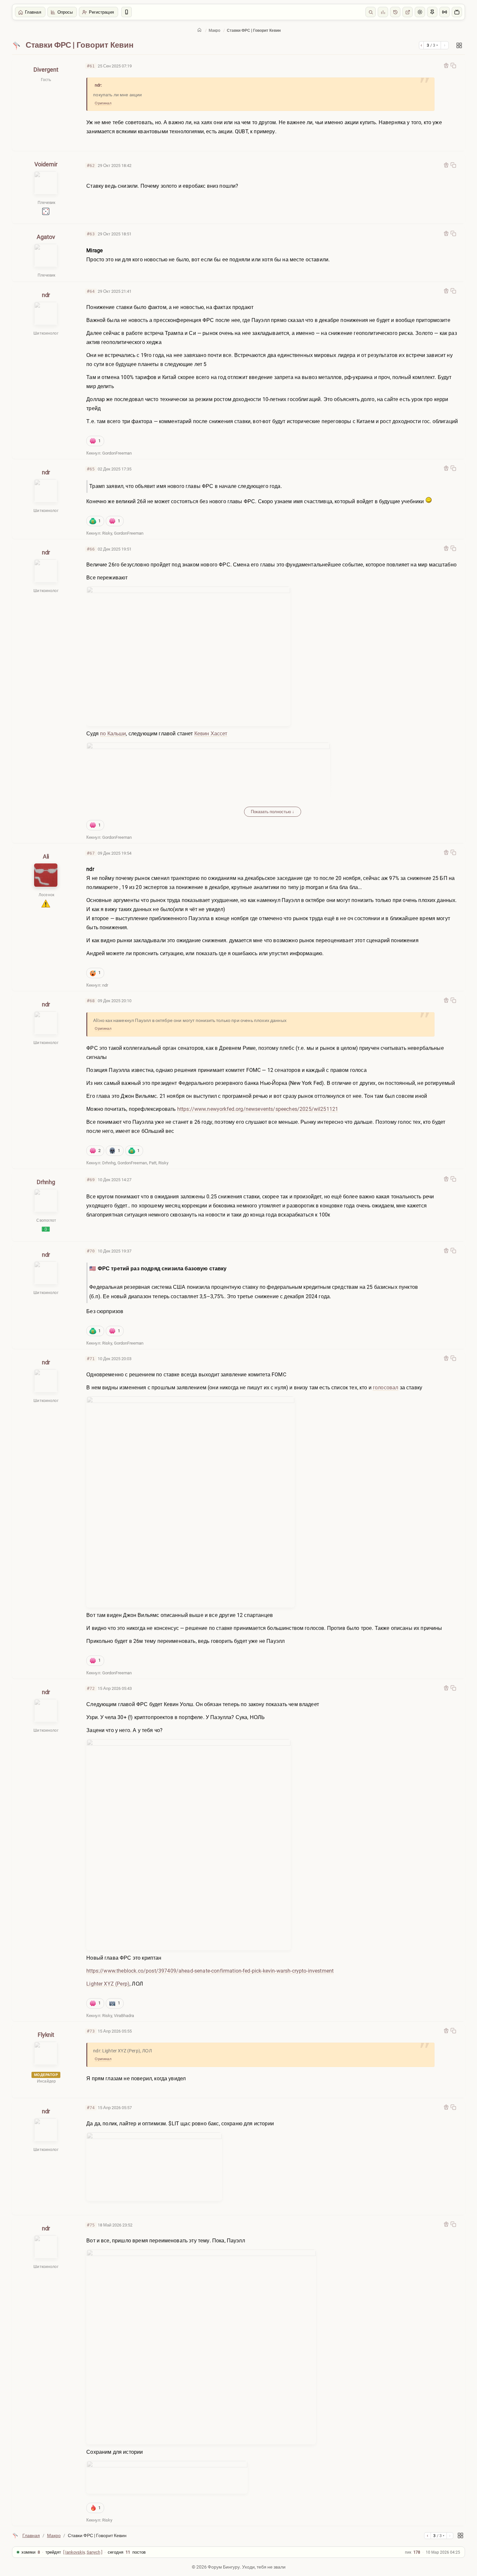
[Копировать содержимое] (453, 65)
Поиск (371, 12)
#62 (91, 166)
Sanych (93, 2552)
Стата (383, 12)
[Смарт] (127, 12)
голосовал (385, 1388)
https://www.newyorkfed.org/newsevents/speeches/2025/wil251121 (258, 1109)
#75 (91, 2225)
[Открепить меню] (432, 12)
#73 (91, 2031)
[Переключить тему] (420, 12)
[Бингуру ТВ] (457, 12)
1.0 (395, 12)
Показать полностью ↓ (273, 812)
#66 (91, 549)
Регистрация (101, 12)
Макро (214, 30)
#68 (91, 1001)
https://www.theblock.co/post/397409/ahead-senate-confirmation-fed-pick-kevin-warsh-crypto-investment (210, 1971)
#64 (91, 291)
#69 (91, 1180)
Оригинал (103, 103)
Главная (33, 12)
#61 (91, 66)
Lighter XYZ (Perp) (108, 1984)
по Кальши (113, 734)
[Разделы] (459, 45)
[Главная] (199, 30)
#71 (91, 1359)
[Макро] (17, 45)
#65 (91, 469)
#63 (91, 234)
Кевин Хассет (211, 734)
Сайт (408, 12)
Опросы (65, 12)
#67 (91, 853)
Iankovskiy (75, 2552)
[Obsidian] (446, 65)
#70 (91, 1251)
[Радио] (445, 12)
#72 (91, 1688)
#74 (91, 2108)
